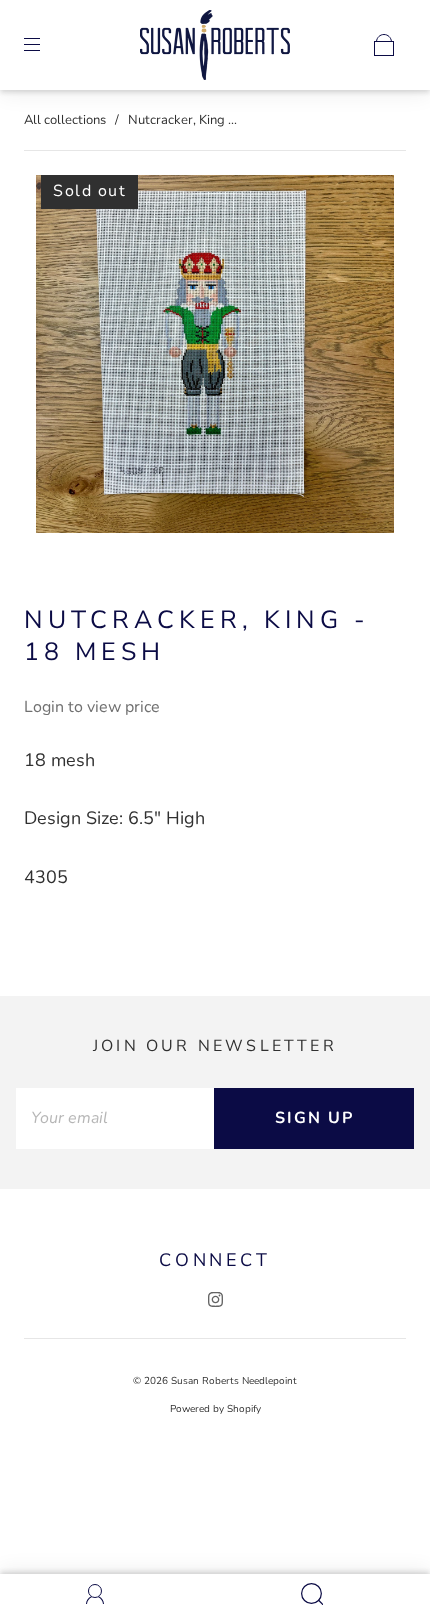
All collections (65, 120)
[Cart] (384, 45)
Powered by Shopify (215, 1409)
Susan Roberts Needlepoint (234, 1381)
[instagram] (215, 1299)
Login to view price (92, 707)
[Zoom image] (215, 358)
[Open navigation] (46, 45)
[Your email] (115, 1118)
